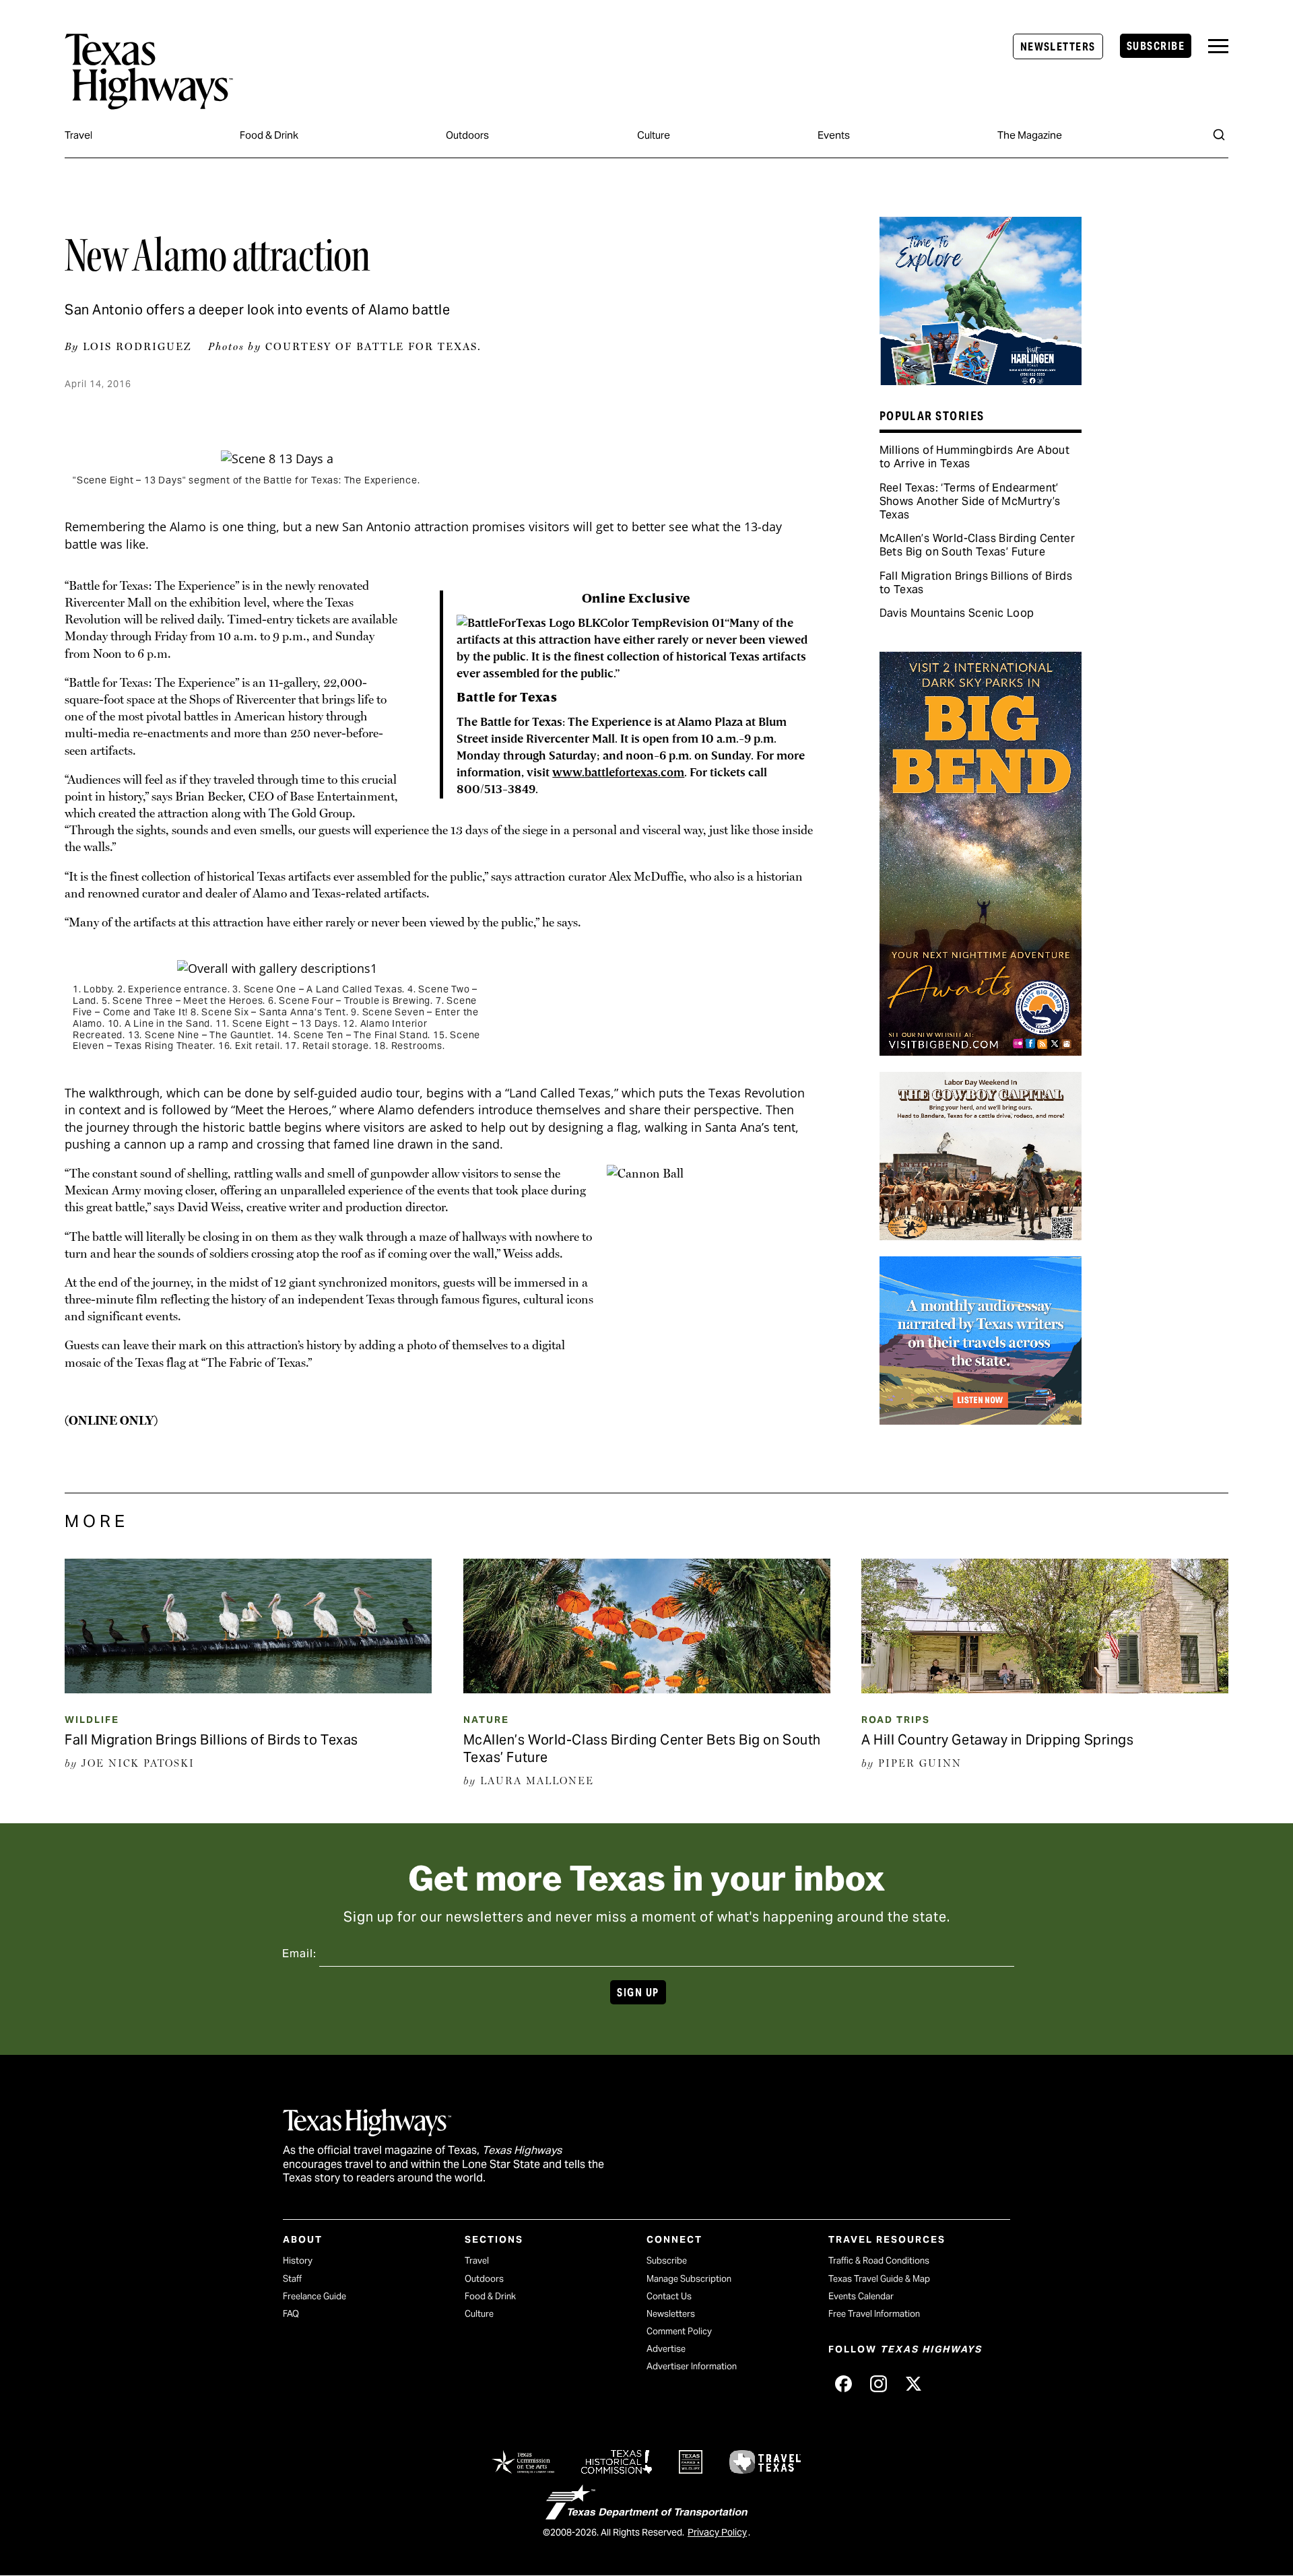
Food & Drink (269, 135)
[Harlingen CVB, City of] (981, 380)
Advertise (666, 2349)
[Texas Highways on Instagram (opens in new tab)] (878, 2383)
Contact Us (669, 2296)
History (298, 2261)
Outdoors (467, 135)
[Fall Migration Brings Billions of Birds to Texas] (248, 1689)
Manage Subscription (689, 2279)
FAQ (291, 2314)
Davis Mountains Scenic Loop (957, 613)
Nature (486, 1720)
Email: (299, 1954)
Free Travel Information (874, 2314)
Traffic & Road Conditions (879, 2261)
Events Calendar (861, 2296)
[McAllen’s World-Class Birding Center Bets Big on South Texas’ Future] (647, 1689)
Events (834, 135)
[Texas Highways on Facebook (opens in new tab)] (843, 2383)
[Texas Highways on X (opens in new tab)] (913, 2383)
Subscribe (1156, 46)
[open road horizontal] (981, 1420)
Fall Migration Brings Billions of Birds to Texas (976, 583)
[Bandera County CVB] (981, 1235)
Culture (654, 135)
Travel (78, 135)
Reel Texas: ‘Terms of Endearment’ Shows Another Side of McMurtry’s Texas (970, 501)
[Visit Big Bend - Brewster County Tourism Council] (981, 1051)
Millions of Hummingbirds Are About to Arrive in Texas (975, 457)
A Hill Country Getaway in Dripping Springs (998, 1740)
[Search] (1219, 135)
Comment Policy (679, 2331)
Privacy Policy (717, 2532)
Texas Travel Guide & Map (879, 2279)
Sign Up (638, 1993)
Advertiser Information (692, 2366)
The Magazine (1030, 135)
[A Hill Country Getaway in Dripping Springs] (1045, 1689)
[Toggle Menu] (1218, 46)
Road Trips (896, 1720)
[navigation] (1218, 46)
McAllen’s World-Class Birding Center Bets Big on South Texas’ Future (977, 545)
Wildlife (92, 1720)
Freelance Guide (314, 2296)
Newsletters (1058, 47)
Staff (292, 2279)
